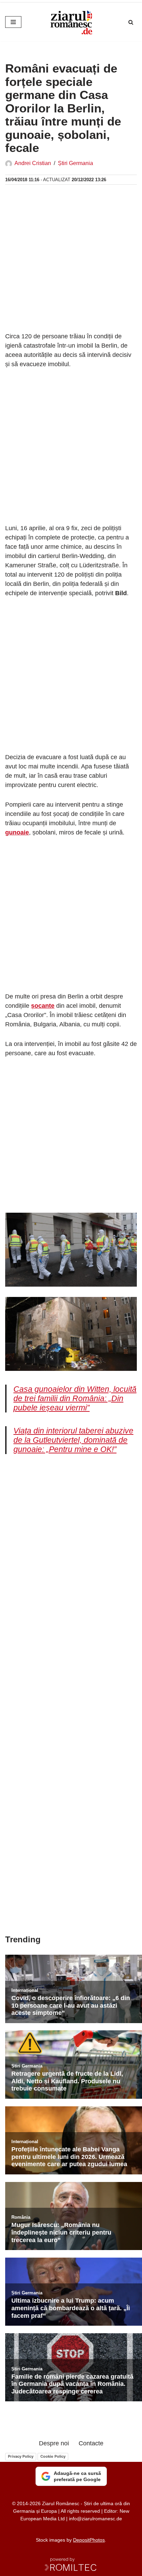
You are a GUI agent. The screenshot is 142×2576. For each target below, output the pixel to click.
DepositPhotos (89, 2540)
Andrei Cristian (33, 163)
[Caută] (131, 22)
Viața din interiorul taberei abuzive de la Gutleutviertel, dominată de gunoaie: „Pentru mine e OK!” (73, 1440)
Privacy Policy (21, 2456)
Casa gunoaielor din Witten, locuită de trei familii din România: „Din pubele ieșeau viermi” (75, 1399)
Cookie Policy (53, 2456)
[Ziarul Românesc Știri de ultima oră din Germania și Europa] (71, 22)
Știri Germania (75, 163)
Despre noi (54, 2443)
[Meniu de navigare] (13, 22)
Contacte (91, 2443)
